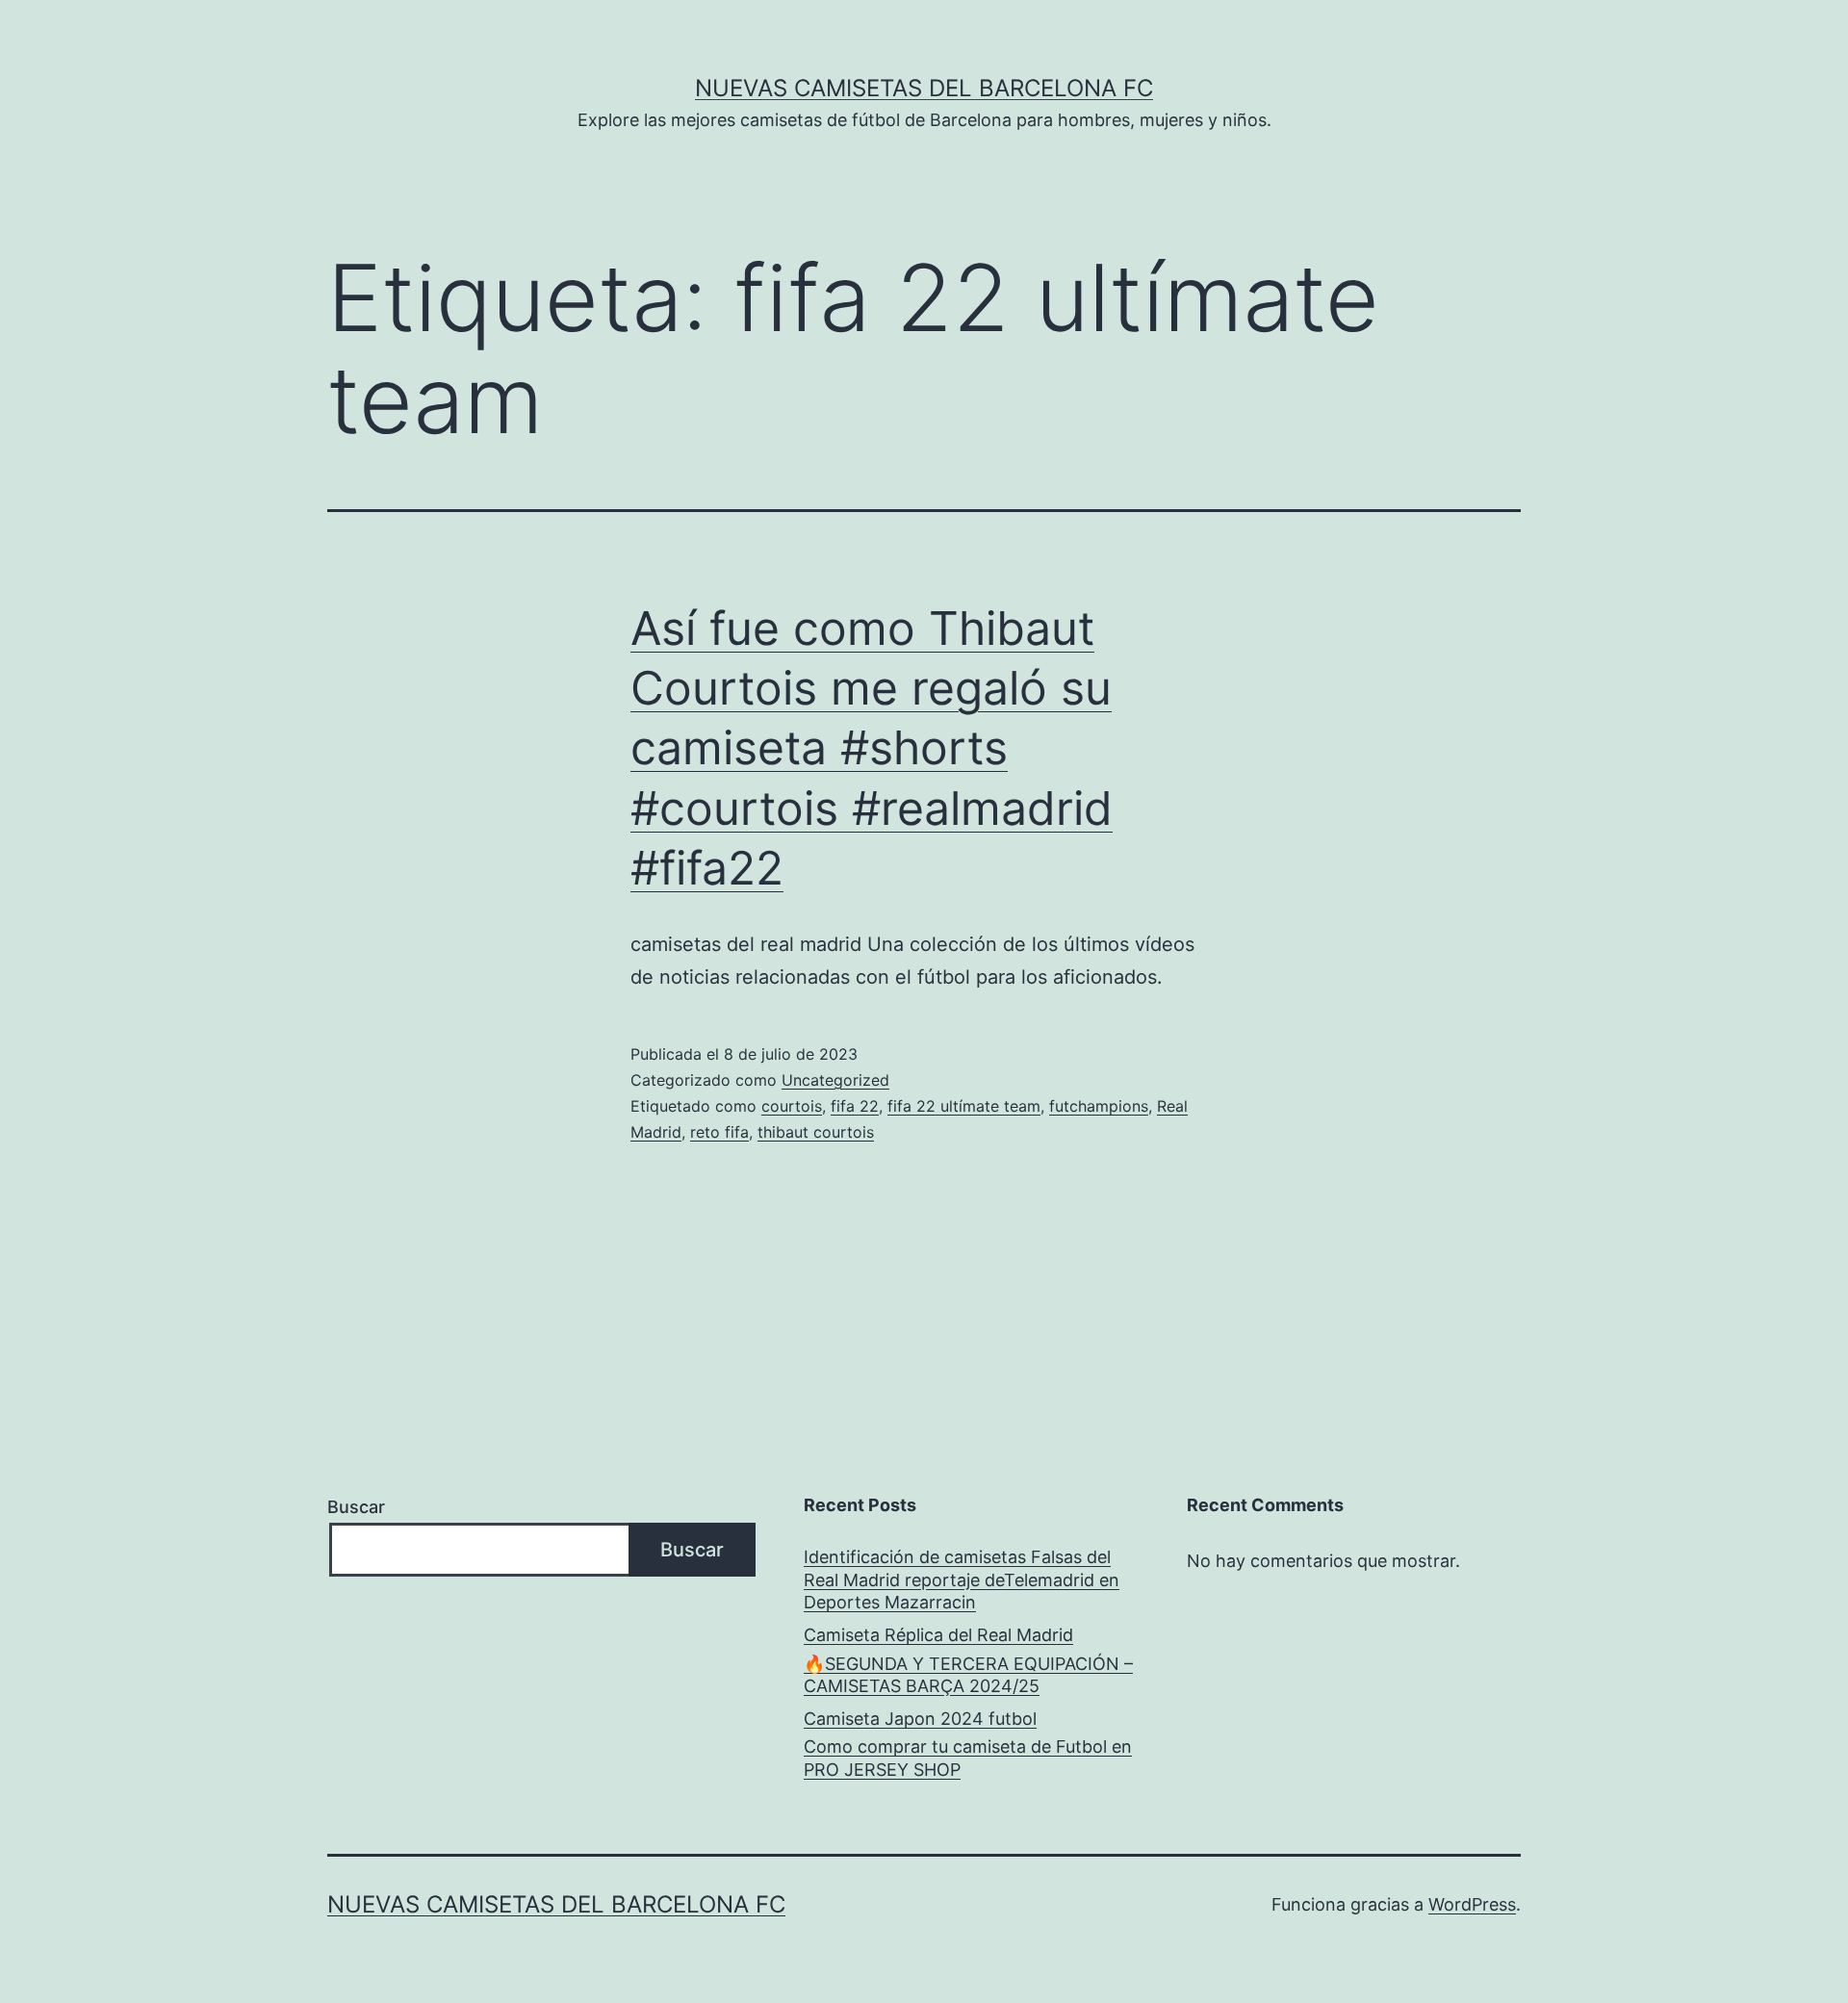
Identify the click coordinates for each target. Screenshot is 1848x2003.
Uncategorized (835, 1080)
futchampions (1099, 1106)
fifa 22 (855, 1106)
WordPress (1472, 1904)
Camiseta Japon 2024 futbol (920, 1719)
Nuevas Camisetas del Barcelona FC (924, 88)
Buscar (356, 1507)
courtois (792, 1106)
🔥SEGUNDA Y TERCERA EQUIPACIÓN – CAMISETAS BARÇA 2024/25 (968, 1675)
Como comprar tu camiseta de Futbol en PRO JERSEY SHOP (968, 1758)
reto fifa (719, 1132)
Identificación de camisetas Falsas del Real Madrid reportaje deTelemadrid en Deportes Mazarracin (962, 1579)
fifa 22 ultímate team (964, 1106)
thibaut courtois (816, 1132)
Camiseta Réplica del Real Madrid (938, 1635)
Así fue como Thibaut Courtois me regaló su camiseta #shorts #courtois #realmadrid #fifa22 (872, 748)
